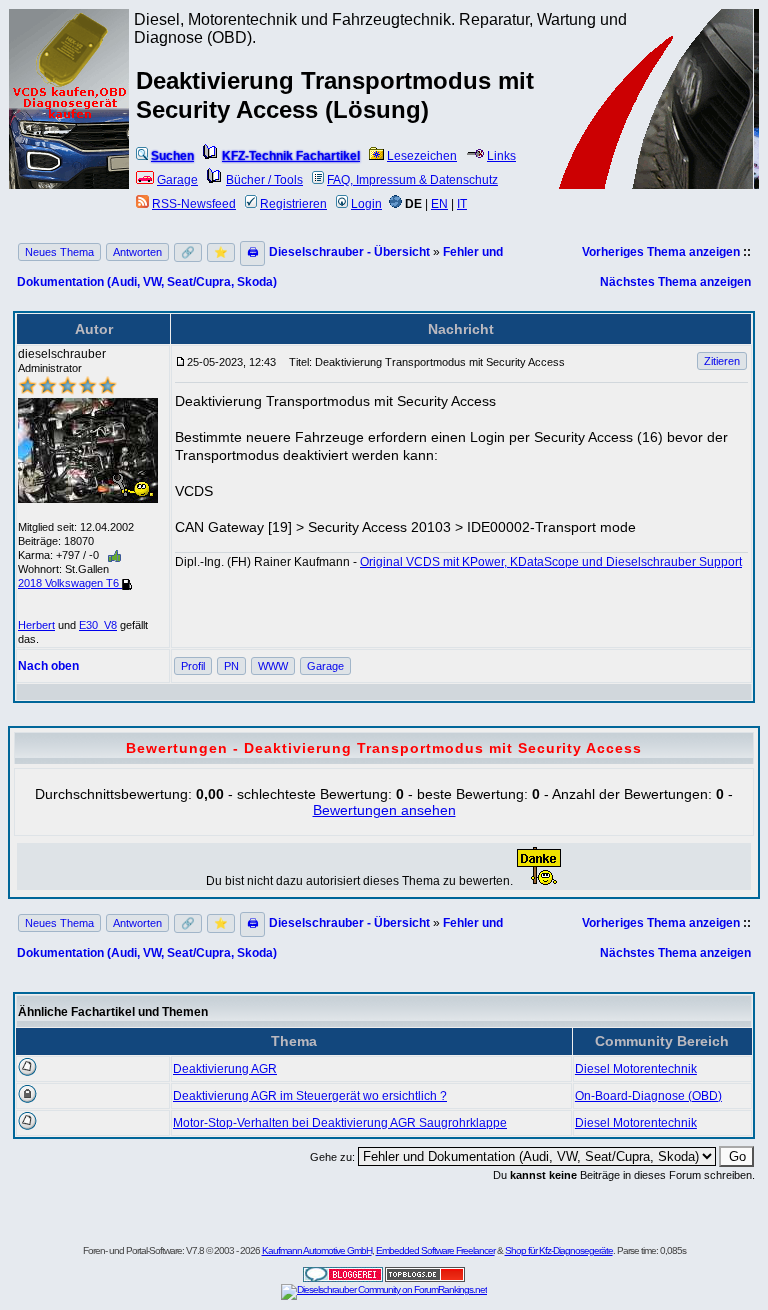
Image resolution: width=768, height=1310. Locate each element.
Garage (177, 180)
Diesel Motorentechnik (636, 1069)
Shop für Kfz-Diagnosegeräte (559, 1250)
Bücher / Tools (264, 180)
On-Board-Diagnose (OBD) (648, 1096)
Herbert (36, 625)
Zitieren (722, 361)
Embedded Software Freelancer (435, 1250)
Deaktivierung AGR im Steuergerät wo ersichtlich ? (310, 1096)
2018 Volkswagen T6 (70, 583)
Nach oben (48, 666)
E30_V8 (98, 625)
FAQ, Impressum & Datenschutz (412, 180)
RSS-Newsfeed (194, 204)
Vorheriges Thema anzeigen (661, 252)
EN (439, 204)
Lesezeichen (422, 156)
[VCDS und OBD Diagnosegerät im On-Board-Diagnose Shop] (70, 125)
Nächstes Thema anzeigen (675, 282)
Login (366, 204)
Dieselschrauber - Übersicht (349, 252)
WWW (273, 666)
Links (501, 156)
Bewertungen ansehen (384, 810)
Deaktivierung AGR (225, 1069)
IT (462, 204)
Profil (193, 666)
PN (231, 666)
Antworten (137, 252)
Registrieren (293, 204)
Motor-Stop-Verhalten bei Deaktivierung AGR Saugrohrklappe (340, 1123)
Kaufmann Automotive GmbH (317, 1250)
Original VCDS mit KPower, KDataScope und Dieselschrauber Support (551, 562)
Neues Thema (59, 252)
